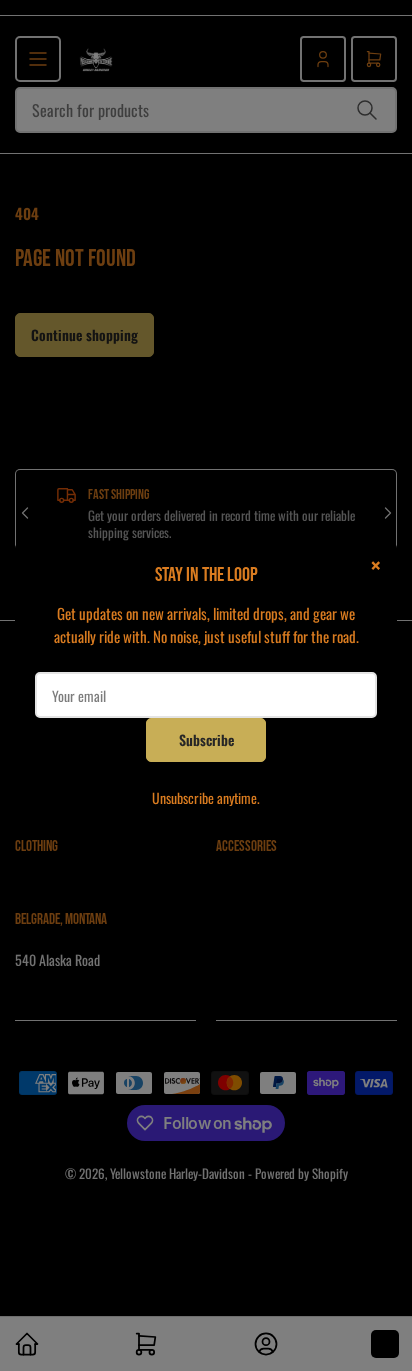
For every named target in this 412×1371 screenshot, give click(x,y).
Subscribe (206, 739)
